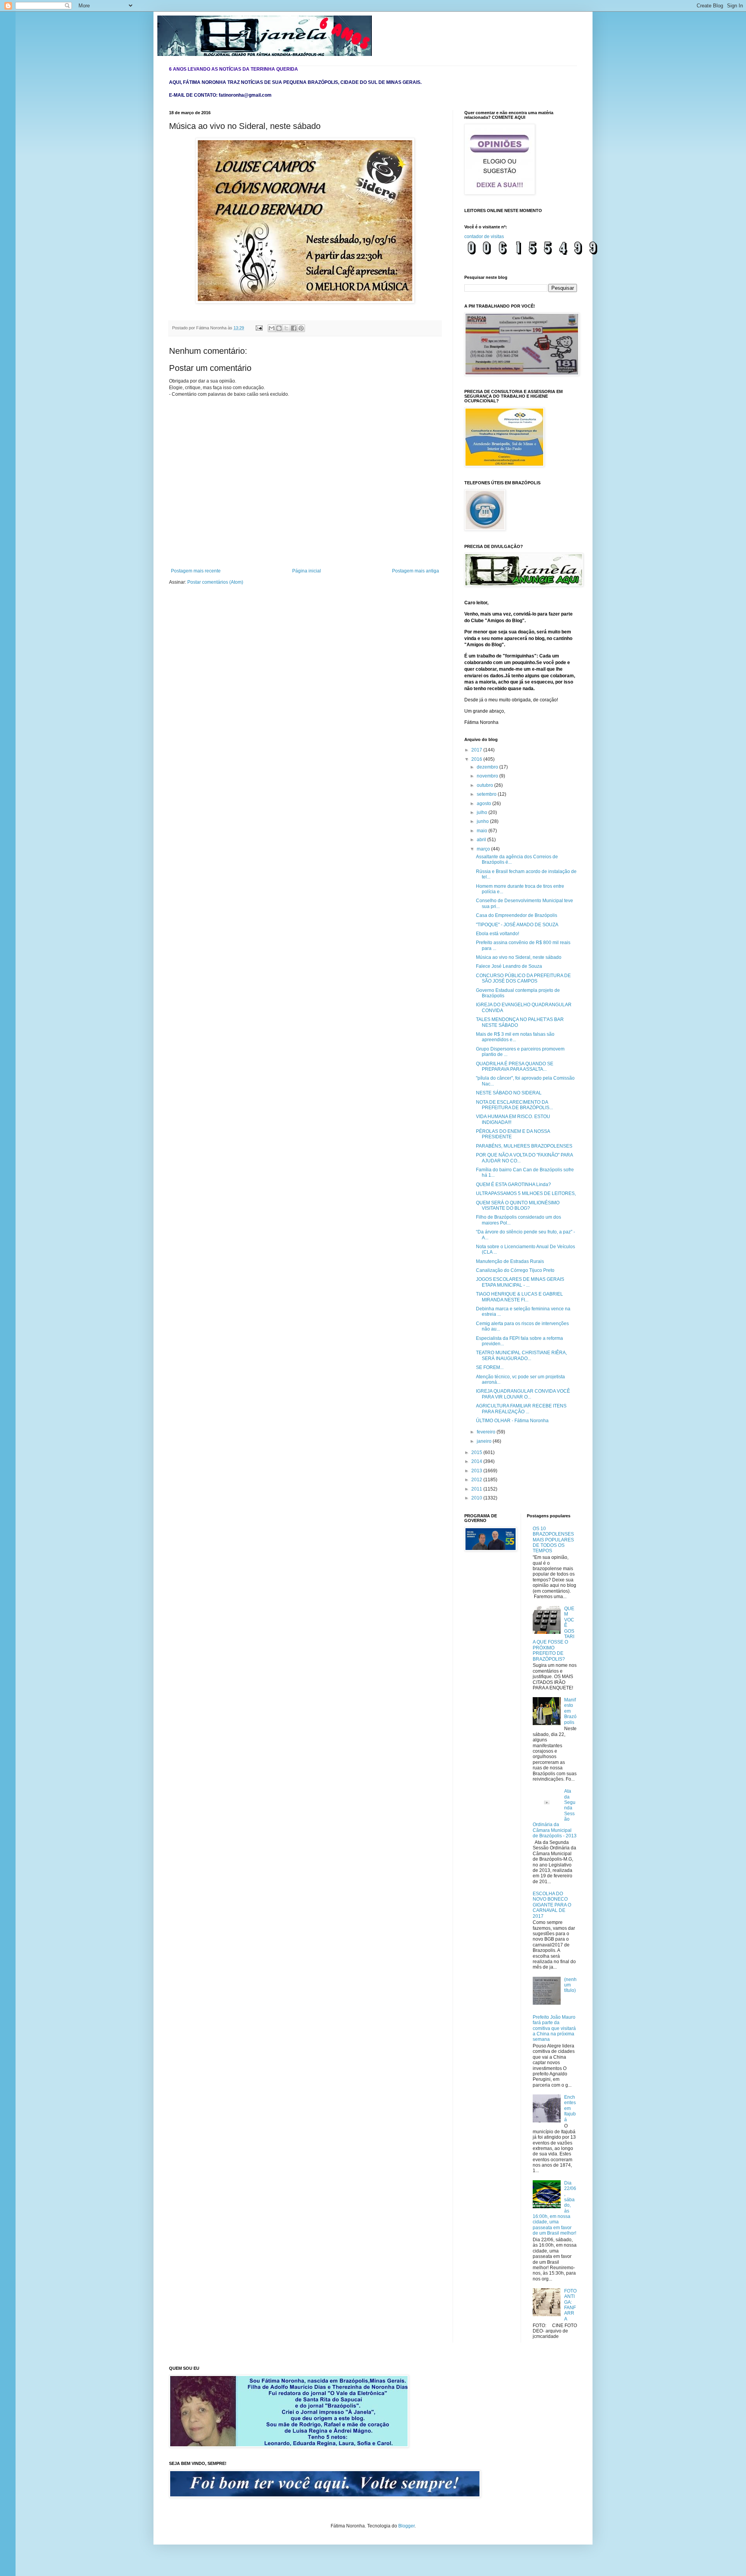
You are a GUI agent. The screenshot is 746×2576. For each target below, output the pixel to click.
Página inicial (307, 571)
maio (483, 831)
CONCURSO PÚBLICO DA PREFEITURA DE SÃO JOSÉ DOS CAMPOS (523, 978)
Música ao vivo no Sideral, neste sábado (519, 957)
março (484, 849)
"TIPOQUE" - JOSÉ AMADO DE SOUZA (517, 925)
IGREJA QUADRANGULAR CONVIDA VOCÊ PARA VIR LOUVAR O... (523, 1394)
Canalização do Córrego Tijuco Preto (515, 1270)
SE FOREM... (490, 1367)
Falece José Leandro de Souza (509, 966)
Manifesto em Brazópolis (570, 1711)
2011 (477, 1489)
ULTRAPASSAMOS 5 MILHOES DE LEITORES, (526, 1193)
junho (483, 821)
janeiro (485, 1441)
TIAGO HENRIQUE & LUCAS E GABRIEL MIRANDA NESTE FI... (519, 1297)
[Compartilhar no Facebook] (294, 328)
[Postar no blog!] (279, 328)
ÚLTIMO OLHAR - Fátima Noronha (512, 1421)
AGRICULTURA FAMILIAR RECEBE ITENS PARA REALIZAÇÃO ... (521, 1409)
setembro (487, 794)
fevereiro (487, 1432)
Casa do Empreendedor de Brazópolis (517, 915)
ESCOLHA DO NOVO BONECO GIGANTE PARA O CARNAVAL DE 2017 (552, 1905)
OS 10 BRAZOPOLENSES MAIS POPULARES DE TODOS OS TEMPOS (553, 1540)
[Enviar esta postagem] (259, 328)
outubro (485, 785)
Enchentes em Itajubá (570, 2108)
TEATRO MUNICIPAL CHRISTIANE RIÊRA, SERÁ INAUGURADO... (521, 1355)
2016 (477, 759)
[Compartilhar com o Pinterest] (301, 328)
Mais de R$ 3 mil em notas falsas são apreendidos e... (515, 1037)
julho (483, 812)
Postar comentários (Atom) (215, 582)
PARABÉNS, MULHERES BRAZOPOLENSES (524, 1146)
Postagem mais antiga (416, 571)
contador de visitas (484, 237)
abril (482, 840)
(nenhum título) (570, 1985)
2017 (477, 750)
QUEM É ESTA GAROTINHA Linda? (513, 1185)
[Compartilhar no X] (286, 328)
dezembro (488, 767)
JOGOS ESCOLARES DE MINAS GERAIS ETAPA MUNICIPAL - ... (520, 1282)
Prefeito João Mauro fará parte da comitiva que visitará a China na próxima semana (554, 2028)
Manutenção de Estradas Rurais (510, 1261)
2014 (477, 1461)
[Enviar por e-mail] (272, 328)
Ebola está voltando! (498, 934)
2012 (477, 1480)
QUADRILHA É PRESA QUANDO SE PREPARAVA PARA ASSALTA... (515, 1066)
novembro (488, 776)
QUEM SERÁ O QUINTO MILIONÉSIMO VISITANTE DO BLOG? (518, 1205)
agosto (485, 804)
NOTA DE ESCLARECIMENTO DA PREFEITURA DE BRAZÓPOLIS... (514, 1105)
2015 (477, 1452)
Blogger (406, 2526)
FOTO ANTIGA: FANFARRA (570, 2305)
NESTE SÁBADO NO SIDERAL (509, 1093)
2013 (477, 1471)
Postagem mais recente (196, 571)
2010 (477, 1498)
